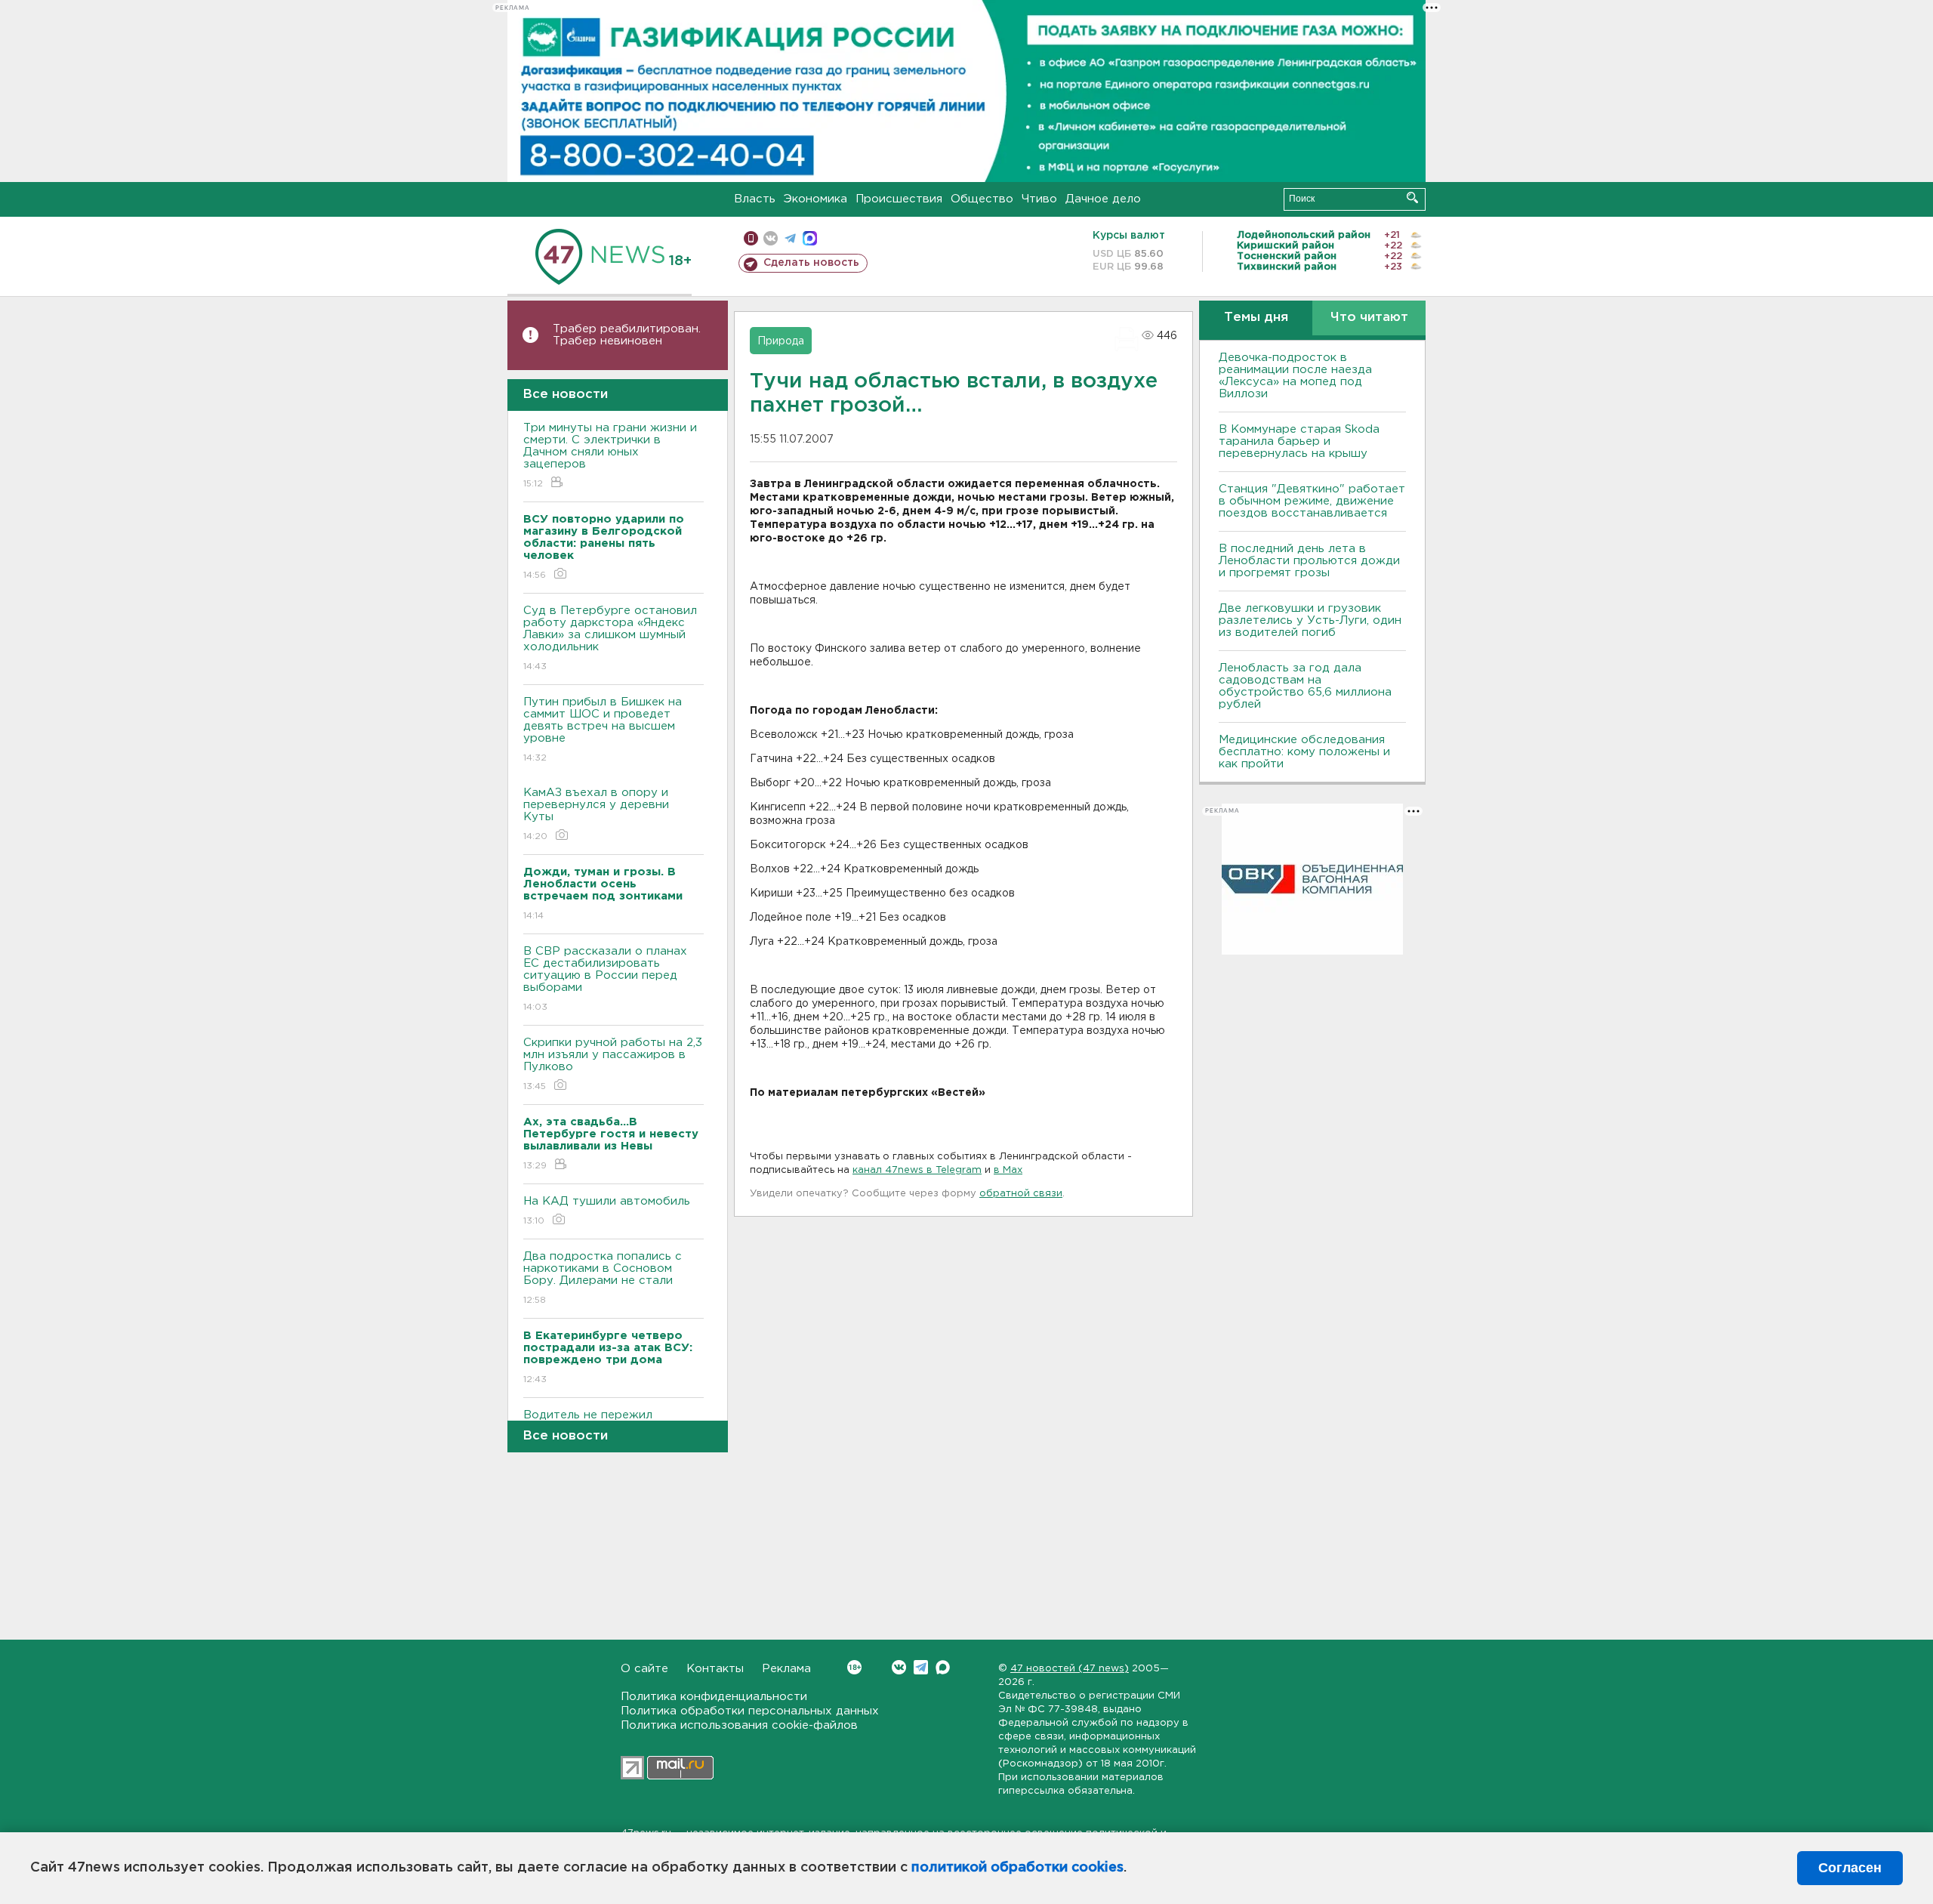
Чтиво (1039, 199)
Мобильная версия (751, 238)
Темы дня (1256, 318)
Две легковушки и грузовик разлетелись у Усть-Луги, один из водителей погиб (1310, 620)
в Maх (1008, 1170)
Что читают (1369, 318)
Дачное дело (1103, 199)
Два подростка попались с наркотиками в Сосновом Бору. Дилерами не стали (603, 1278)
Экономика (815, 199)
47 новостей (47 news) (1070, 1669)
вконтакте (771, 238)
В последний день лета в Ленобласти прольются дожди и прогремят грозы (1309, 561)
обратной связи (1021, 1194)
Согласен (1850, 1868)
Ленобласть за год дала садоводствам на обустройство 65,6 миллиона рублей (1305, 686)
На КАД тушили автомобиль (607, 1211)
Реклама (786, 1669)
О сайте (644, 1669)
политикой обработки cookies (1017, 1868)
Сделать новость (811, 263)
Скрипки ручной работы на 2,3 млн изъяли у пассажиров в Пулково (613, 1064)
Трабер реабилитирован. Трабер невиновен (627, 335)
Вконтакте (899, 1667)
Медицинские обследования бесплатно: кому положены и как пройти (1304, 752)
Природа (781, 341)
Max (943, 1667)
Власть (755, 199)
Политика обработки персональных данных (750, 1711)
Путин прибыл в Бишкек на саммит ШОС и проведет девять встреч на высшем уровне (603, 730)
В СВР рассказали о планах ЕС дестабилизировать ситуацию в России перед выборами (605, 979)
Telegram (921, 1667)
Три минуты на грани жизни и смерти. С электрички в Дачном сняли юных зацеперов (610, 455)
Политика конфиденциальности (714, 1697)
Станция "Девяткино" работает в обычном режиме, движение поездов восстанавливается (1312, 501)
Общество (982, 199)
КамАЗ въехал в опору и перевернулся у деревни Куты (596, 814)
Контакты (715, 1669)
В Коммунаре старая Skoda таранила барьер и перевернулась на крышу (1299, 441)
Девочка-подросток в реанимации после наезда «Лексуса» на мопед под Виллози (1295, 376)
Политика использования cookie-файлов (739, 1725)
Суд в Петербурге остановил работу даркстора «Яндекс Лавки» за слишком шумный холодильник (610, 638)
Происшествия (899, 199)
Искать (1412, 197)
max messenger (810, 238)
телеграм (790, 238)
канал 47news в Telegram (917, 1170)
